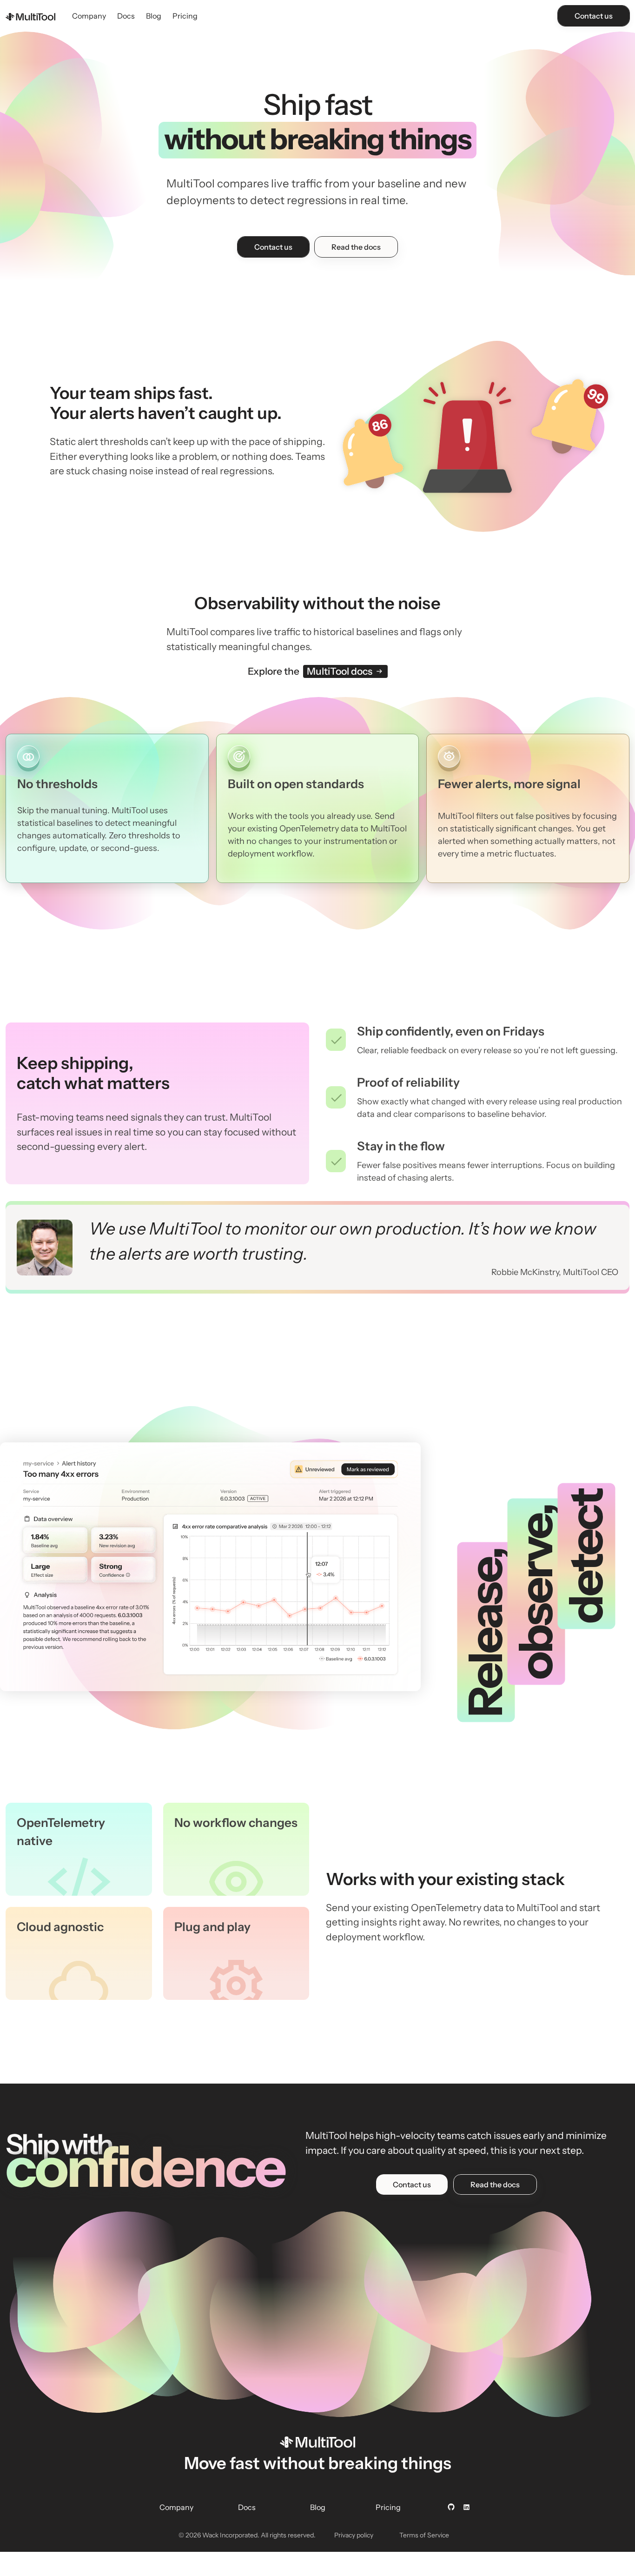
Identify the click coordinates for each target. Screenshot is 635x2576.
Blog (154, 16)
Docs (126, 16)
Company (89, 16)
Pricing (185, 16)
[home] (30, 16)
